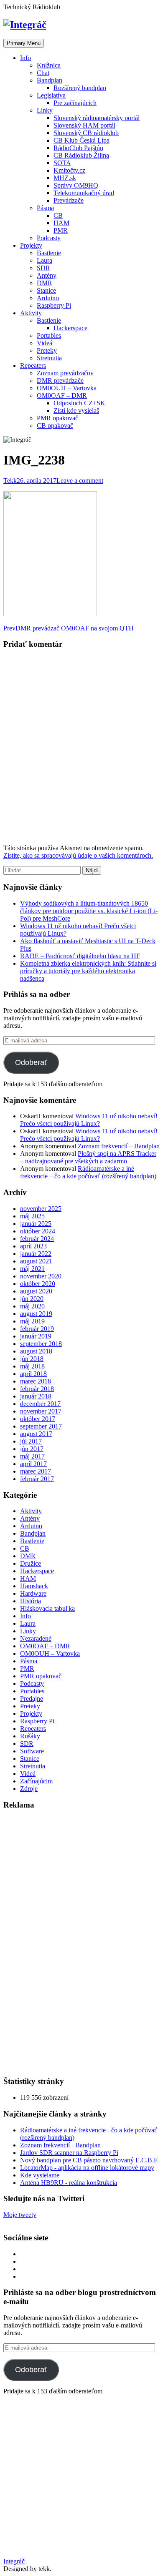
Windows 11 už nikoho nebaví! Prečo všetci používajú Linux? (89, 1120)
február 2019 (37, 1329)
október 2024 (38, 1231)
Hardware (33, 1593)
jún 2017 (32, 1449)
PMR (61, 230)
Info (25, 58)
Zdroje (29, 1789)
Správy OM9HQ (76, 185)
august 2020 (36, 1291)
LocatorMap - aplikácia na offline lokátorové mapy (87, 2168)
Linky (45, 110)
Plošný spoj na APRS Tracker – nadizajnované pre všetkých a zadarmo (88, 1157)
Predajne (32, 1699)
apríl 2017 (33, 1464)
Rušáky (30, 1736)
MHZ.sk (65, 178)
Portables (49, 335)
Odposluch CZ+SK (79, 403)
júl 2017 (31, 1441)
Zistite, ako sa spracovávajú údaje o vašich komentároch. (78, 855)
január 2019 (36, 1336)
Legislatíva (51, 95)
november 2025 (41, 1209)
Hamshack (34, 1586)
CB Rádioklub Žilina (81, 155)
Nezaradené (36, 1638)
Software (32, 1751)
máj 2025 (32, 1216)
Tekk (10, 481)
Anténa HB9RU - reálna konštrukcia (69, 2183)
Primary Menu (24, 43)
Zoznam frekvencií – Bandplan (119, 1146)
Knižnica (49, 65)
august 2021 (36, 1261)
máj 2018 (32, 1366)
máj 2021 (32, 1269)
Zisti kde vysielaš (76, 411)
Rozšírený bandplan (80, 88)
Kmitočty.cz (69, 170)
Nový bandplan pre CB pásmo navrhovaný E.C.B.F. (89, 2160)
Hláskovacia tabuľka (47, 1608)
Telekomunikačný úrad (84, 193)
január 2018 (36, 1396)
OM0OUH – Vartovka (67, 388)
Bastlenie (49, 253)
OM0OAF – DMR (62, 395)
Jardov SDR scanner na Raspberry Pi (69, 2153)
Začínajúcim (36, 1781)
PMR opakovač (57, 418)
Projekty (31, 245)
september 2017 (41, 1426)
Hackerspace (70, 328)
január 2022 (36, 1254)
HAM (61, 223)
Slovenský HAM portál (84, 125)
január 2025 (36, 1224)
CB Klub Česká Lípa (81, 140)
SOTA (62, 163)
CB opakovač (55, 426)
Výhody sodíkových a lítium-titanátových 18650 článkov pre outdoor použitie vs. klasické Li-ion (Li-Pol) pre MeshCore (89, 911)
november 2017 (41, 1411)
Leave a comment (80, 481)
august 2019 (36, 1314)
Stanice (46, 290)
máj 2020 (32, 1306)
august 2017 (36, 1434)
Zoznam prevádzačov (65, 373)
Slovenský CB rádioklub (86, 133)
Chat (43, 73)
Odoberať (31, 1062)
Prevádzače (69, 200)
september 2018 (41, 1344)
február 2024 (37, 1239)
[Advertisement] (66, 1943)
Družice (31, 1563)
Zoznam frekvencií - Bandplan (60, 2145)
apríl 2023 (33, 1246)
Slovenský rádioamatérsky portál (97, 118)
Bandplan (50, 80)
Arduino (48, 298)
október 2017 (38, 1419)
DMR (45, 283)
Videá (45, 343)
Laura (45, 260)
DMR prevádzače (60, 380)
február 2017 (37, 1479)
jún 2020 (32, 1299)
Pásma (45, 208)
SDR (43, 268)
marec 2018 (36, 1381)
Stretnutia (49, 358)
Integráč (14, 2561)
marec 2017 (36, 1471)
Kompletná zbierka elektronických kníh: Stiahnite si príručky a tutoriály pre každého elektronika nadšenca (88, 971)
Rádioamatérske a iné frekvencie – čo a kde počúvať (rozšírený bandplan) (88, 1172)
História (31, 1601)
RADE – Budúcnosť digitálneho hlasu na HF (80, 956)
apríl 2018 (33, 1374)
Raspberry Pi (54, 305)
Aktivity (31, 313)
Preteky (47, 350)
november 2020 (41, 1276)
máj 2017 (32, 1456)
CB (58, 215)
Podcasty (49, 238)
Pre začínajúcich (75, 103)
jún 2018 (32, 1359)
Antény (47, 275)
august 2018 (36, 1351)
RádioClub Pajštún (78, 148)
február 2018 (37, 1389)
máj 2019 (32, 1321)
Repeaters (33, 365)
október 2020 (38, 1284)
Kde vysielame (40, 2175)
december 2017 (40, 1404)
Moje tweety (20, 2215)
